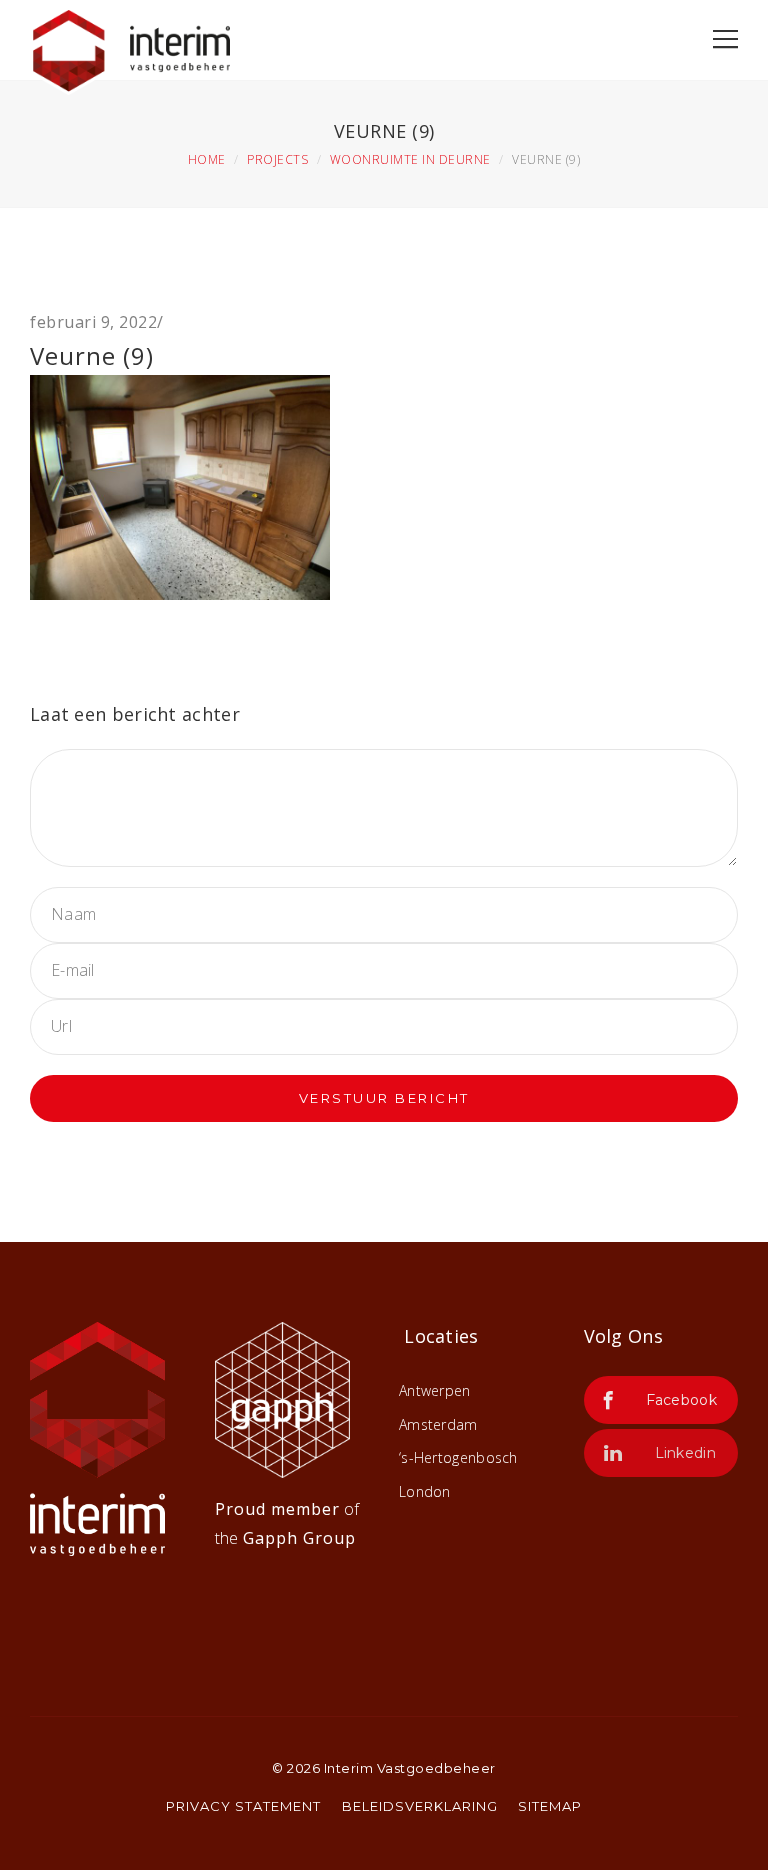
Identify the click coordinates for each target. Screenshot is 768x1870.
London (425, 1491)
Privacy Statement (243, 1806)
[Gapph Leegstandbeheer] (282, 1398)
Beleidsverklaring (420, 1806)
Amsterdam (438, 1424)
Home (207, 159)
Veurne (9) (92, 355)
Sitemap (550, 1806)
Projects (277, 159)
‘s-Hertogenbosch (458, 1457)
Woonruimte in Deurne (410, 159)
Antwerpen (435, 1390)
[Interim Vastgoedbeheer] (130, 46)
